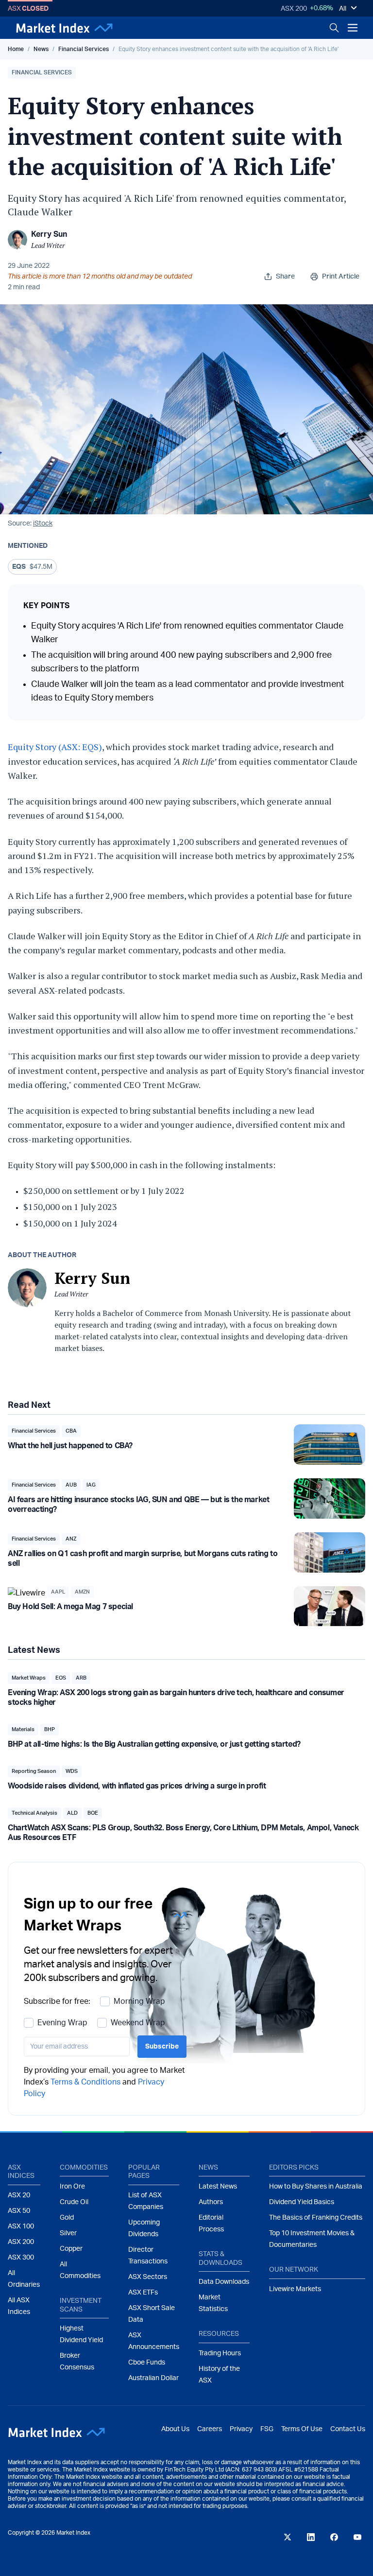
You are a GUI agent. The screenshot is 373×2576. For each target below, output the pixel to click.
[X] (288, 2537)
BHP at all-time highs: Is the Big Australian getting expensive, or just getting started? (154, 1744)
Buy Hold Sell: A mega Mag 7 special (70, 1607)
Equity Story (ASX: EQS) (55, 747)
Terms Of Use (302, 2429)
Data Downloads (224, 2282)
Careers (210, 2429)
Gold (67, 2218)
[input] (77, 2047)
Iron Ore (72, 2187)
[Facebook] (334, 2537)
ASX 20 (19, 2195)
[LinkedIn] (311, 2537)
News (41, 49)
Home (16, 49)
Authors (211, 2202)
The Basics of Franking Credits (316, 2218)
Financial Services (84, 49)
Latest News (218, 2187)
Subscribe (162, 2047)
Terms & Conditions (85, 2082)
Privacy (241, 2429)
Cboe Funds (147, 2363)
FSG (267, 2429)
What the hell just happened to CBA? (70, 1446)
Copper (71, 2249)
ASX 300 (21, 2258)
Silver (68, 2233)
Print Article (341, 277)
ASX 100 (21, 2226)
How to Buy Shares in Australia (316, 2187)
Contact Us (348, 2429)
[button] (42, 73)
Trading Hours (220, 2353)
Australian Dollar (153, 2378)
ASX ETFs (143, 2293)
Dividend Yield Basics (302, 2202)
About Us (175, 2429)
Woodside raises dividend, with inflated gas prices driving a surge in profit (137, 1786)
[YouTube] (357, 2537)
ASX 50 (19, 2211)
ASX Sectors (148, 2277)
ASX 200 (294, 9)
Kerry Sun (49, 234)
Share (285, 277)
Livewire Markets (295, 2289)
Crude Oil (74, 2202)
